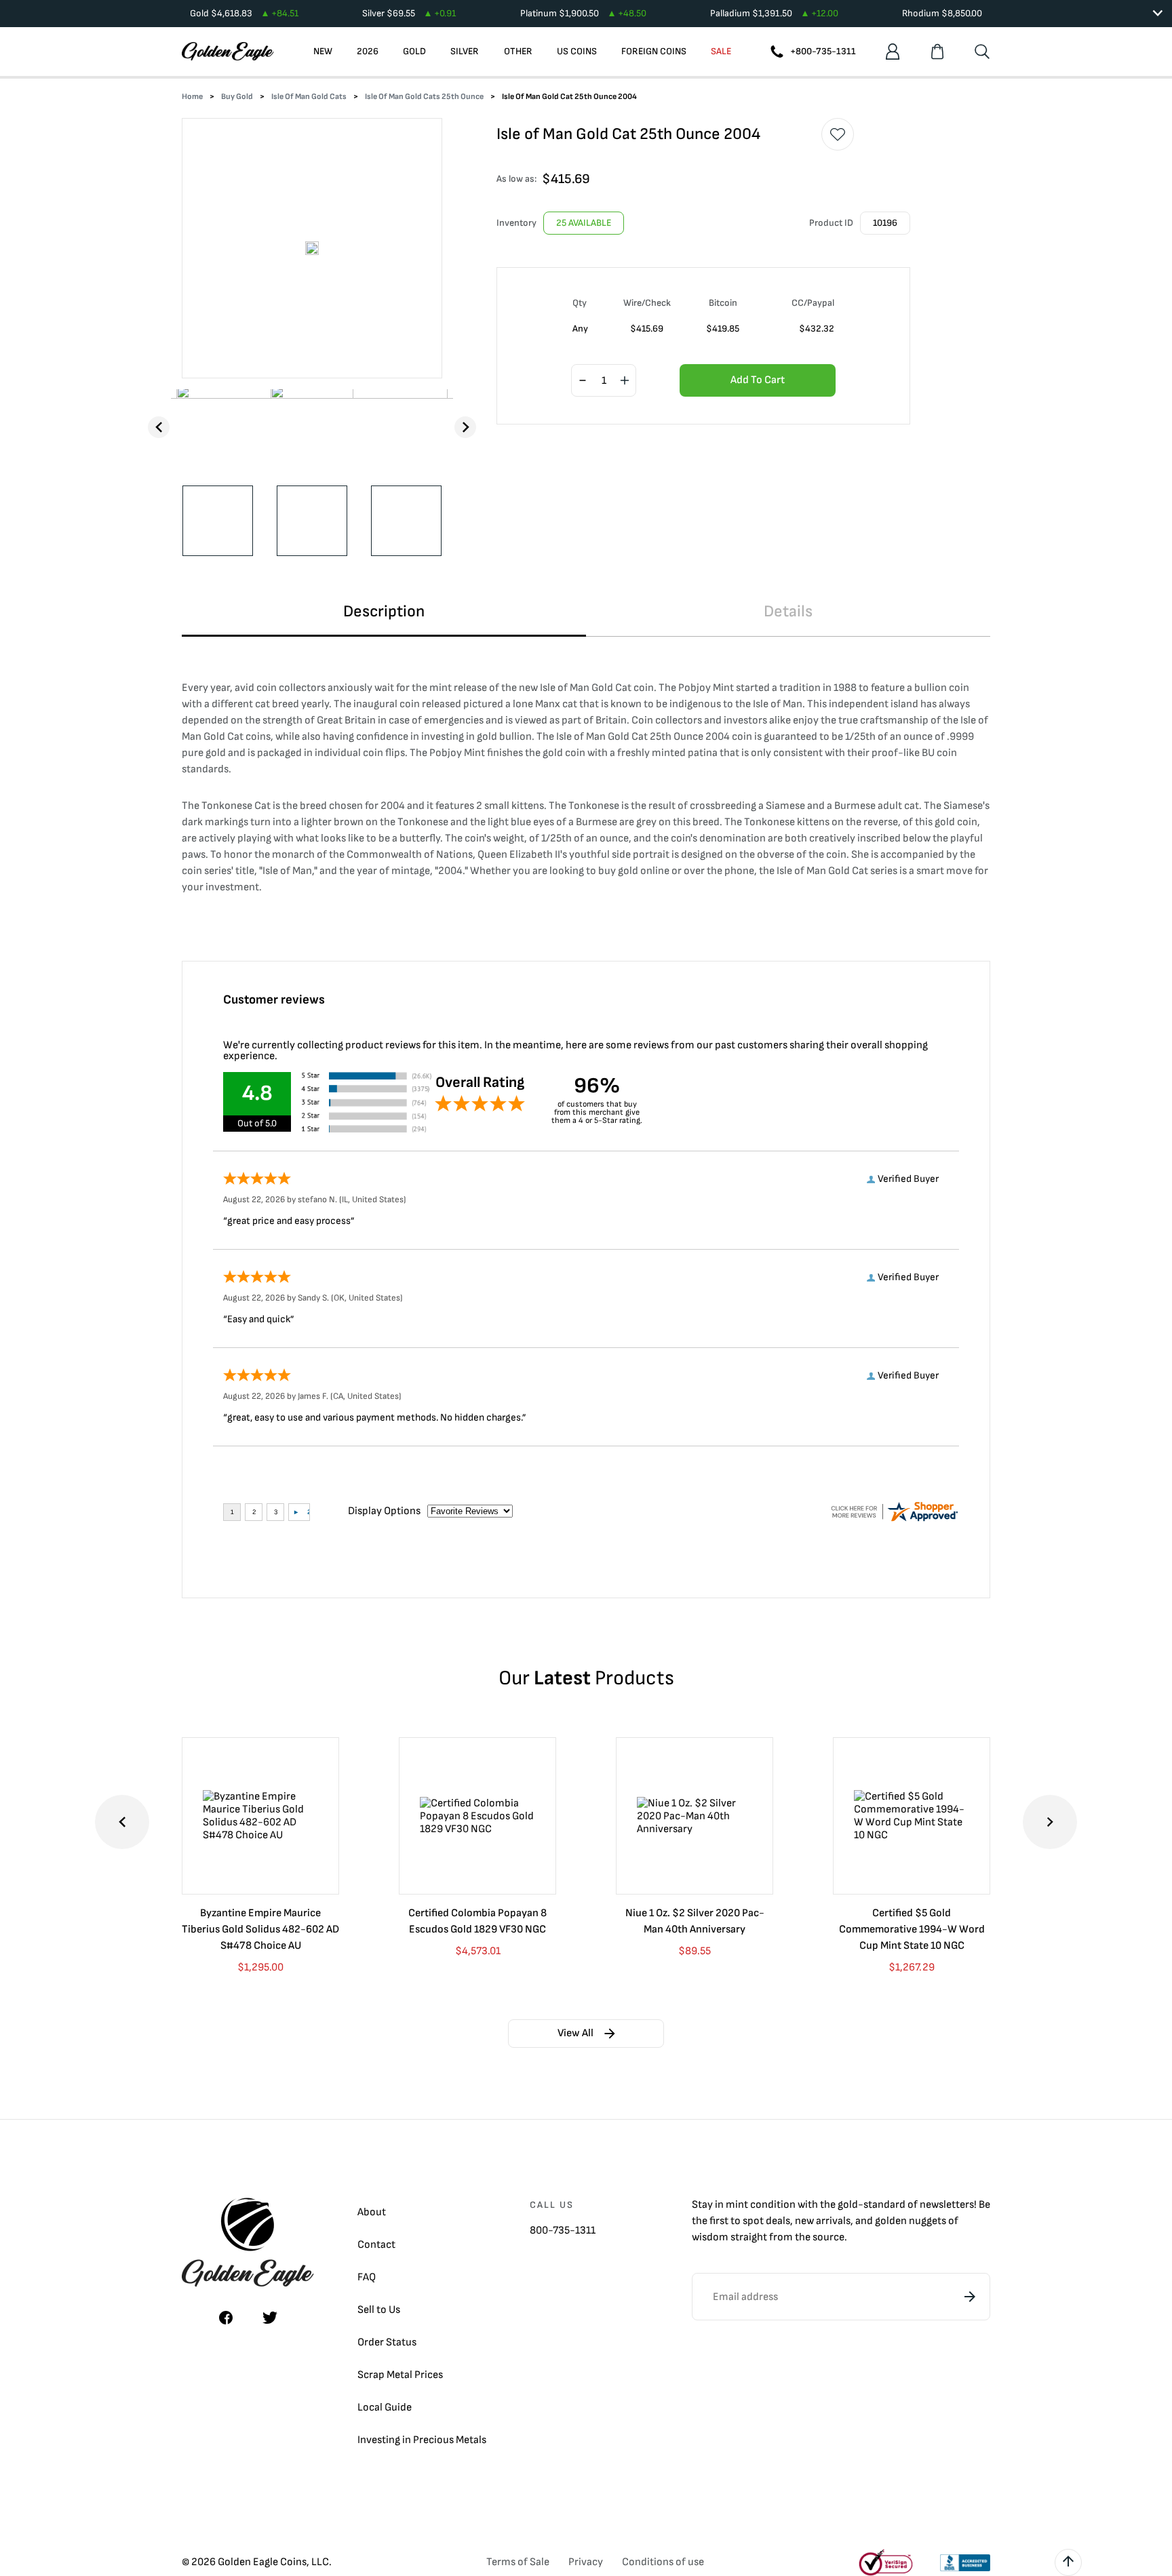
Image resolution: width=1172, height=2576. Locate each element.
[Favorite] (838, 134)
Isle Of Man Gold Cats (309, 97)
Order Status (387, 2342)
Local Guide (385, 2407)
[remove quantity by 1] (583, 381)
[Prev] (159, 427)
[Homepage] (228, 52)
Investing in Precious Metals (422, 2440)
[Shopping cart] (937, 52)
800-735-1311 (563, 2231)
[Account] (893, 52)
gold (848, 2205)
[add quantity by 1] (625, 381)
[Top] (1068, 2562)
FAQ (367, 2277)
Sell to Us (379, 2310)
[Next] (465, 427)
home (192, 97)
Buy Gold (237, 97)
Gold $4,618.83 (244, 13)
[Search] (982, 52)
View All (575, 2033)
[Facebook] (226, 2318)
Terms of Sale (518, 2562)
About (372, 2212)
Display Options (384, 1511)
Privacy (586, 2562)
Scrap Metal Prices (400, 2375)
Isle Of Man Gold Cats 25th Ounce (424, 97)
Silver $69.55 (409, 13)
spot (753, 2221)
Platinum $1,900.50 (583, 13)
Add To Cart (758, 380)
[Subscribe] (970, 2297)
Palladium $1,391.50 (774, 13)
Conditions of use (663, 2562)
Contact (376, 2245)
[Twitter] (270, 2318)
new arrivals (823, 2221)
